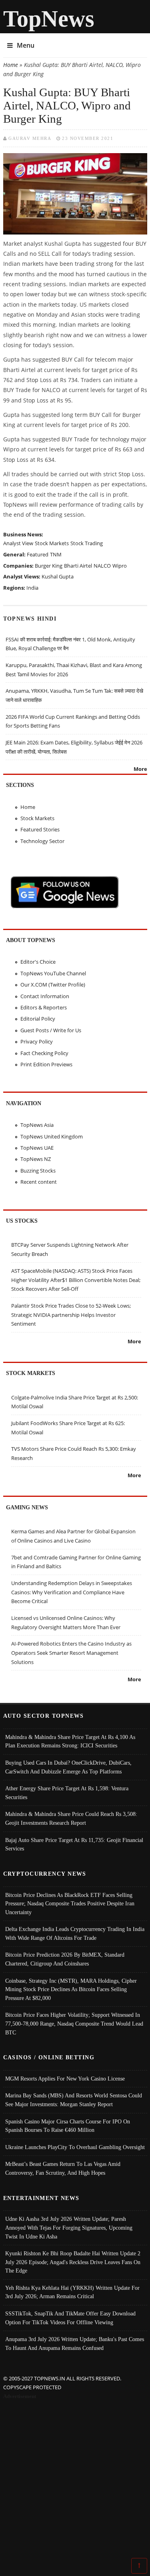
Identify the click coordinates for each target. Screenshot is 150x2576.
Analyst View (18, 543)
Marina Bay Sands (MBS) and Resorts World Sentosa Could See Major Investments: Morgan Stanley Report (74, 2100)
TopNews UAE (37, 1148)
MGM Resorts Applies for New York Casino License (65, 2079)
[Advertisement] (75, 2480)
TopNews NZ (36, 1159)
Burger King (49, 566)
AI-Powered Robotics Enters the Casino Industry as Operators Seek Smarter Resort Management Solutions (71, 1653)
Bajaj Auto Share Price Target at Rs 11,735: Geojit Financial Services (74, 1844)
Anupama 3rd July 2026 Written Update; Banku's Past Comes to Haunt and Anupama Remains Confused (75, 2343)
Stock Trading (87, 543)
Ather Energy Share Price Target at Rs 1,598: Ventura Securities (67, 1793)
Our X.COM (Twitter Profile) (53, 985)
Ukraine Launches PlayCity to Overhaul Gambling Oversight (75, 2147)
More (140, 769)
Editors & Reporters (44, 1007)
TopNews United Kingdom (52, 1136)
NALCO (102, 566)
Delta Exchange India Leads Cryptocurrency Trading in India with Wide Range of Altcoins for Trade (75, 1933)
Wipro (120, 566)
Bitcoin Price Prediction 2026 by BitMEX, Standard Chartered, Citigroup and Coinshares (65, 1959)
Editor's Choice (38, 962)
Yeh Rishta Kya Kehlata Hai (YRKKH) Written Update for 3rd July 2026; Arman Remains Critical (72, 2292)
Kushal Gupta (58, 576)
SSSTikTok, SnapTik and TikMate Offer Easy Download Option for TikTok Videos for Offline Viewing (70, 2318)
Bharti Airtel (78, 566)
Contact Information (45, 996)
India (32, 588)
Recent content (39, 1182)
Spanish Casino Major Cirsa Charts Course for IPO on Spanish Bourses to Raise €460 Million (68, 2126)
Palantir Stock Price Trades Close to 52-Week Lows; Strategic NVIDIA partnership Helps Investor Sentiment (71, 1315)
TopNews (49, 19)
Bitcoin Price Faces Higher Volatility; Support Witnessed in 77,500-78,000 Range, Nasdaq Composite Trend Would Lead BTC (74, 2023)
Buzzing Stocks (38, 1171)
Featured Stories (40, 829)
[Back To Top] (139, 2565)
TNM (56, 554)
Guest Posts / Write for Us (51, 1030)
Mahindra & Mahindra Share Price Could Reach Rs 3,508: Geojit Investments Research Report (71, 1818)
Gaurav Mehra (30, 138)
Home (11, 65)
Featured (38, 554)
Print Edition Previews (46, 1064)
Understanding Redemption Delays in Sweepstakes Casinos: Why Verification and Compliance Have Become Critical (72, 1592)
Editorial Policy (38, 1019)
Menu (26, 45)
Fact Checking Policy (44, 1053)
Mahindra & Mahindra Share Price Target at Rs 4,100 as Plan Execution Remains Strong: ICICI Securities (70, 1741)
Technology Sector (42, 841)
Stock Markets (52, 543)
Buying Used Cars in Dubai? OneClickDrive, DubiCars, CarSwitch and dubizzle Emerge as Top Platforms (68, 1767)
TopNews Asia (37, 1125)
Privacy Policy (37, 1041)
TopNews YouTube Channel (53, 973)
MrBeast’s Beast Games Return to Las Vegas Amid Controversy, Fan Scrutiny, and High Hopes (63, 2168)
